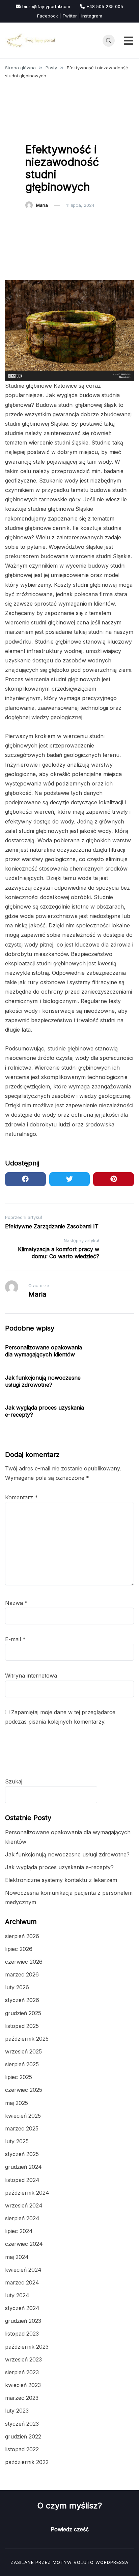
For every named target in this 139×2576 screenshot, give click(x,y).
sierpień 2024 (22, 2218)
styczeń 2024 (22, 2308)
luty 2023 (17, 2411)
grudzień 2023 (23, 2321)
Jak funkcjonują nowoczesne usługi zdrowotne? (43, 1381)
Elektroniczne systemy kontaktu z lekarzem (61, 1880)
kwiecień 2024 (23, 2270)
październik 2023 (27, 2347)
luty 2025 (17, 2141)
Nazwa (16, 1603)
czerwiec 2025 (24, 2090)
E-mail (15, 1639)
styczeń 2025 (22, 2154)
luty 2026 (17, 1987)
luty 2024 (17, 2295)
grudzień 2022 (23, 2436)
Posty (35, 132)
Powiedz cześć (70, 2529)
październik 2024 (27, 2193)
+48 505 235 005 (105, 6)
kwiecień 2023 (23, 2385)
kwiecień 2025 (23, 2116)
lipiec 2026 (19, 1949)
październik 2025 (27, 2039)
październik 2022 (27, 2462)
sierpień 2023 (22, 2372)
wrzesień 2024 (24, 2205)
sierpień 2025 (22, 2064)
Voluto (84, 2562)
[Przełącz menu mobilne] (129, 41)
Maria (42, 205)
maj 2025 (17, 2103)
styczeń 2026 (22, 2000)
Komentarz (21, 1497)
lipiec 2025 (19, 2077)
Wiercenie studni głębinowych (73, 1068)
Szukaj (14, 1781)
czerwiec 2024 (24, 2244)
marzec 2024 (22, 2282)
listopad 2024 (22, 2180)
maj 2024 (17, 2257)
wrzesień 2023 (23, 2359)
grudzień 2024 (23, 2167)
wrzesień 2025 (23, 2051)
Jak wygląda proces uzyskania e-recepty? (59, 1867)
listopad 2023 (22, 2334)
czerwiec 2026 (24, 1962)
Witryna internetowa (31, 1676)
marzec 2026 (22, 1974)
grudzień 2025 (23, 2013)
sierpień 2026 (22, 1936)
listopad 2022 (22, 2449)
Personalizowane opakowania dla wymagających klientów (44, 1351)
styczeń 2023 (22, 2424)
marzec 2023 (22, 2398)
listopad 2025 (22, 2026)
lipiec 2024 (19, 2231)
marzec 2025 (22, 2128)
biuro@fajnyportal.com (46, 6)
